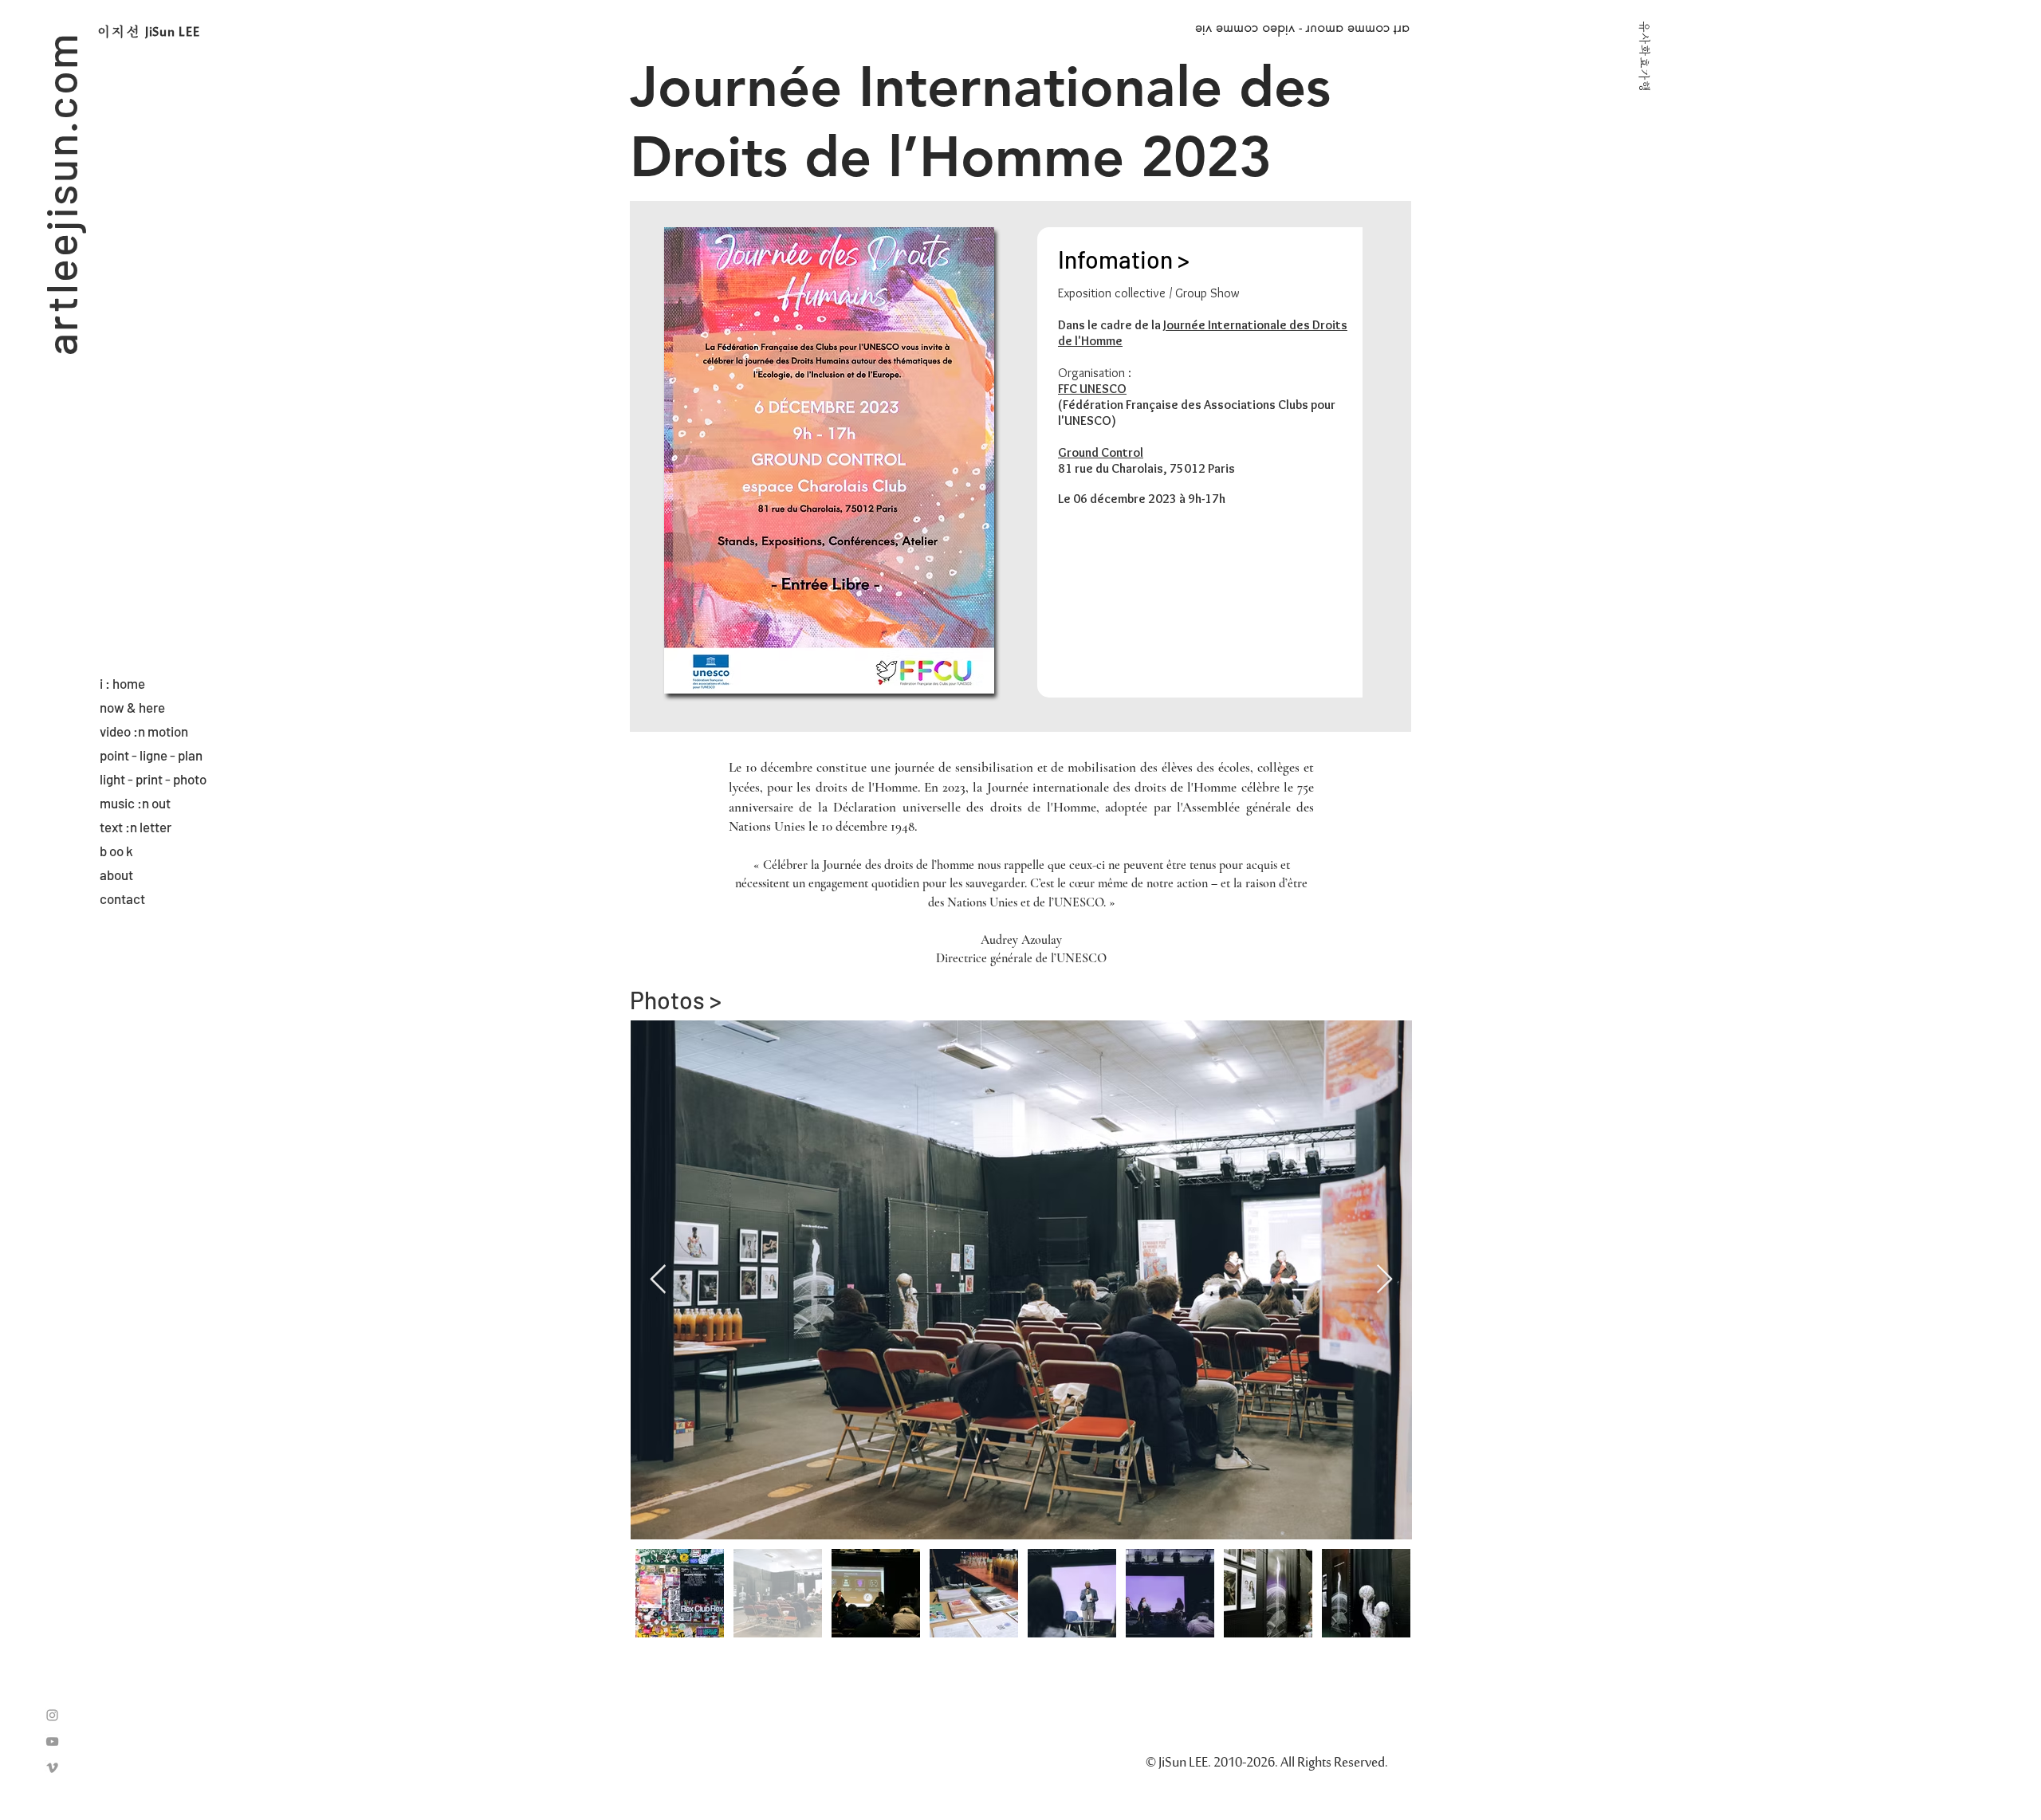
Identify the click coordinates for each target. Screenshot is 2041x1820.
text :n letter (136, 827)
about (116, 875)
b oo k (116, 851)
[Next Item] (1384, 1280)
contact (122, 898)
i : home (122, 683)
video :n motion (144, 731)
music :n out (135, 803)
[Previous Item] (658, 1280)
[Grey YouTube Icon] (52, 1741)
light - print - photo (153, 779)
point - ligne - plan (151, 755)
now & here (132, 707)
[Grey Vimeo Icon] (52, 1768)
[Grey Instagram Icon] (52, 1715)
